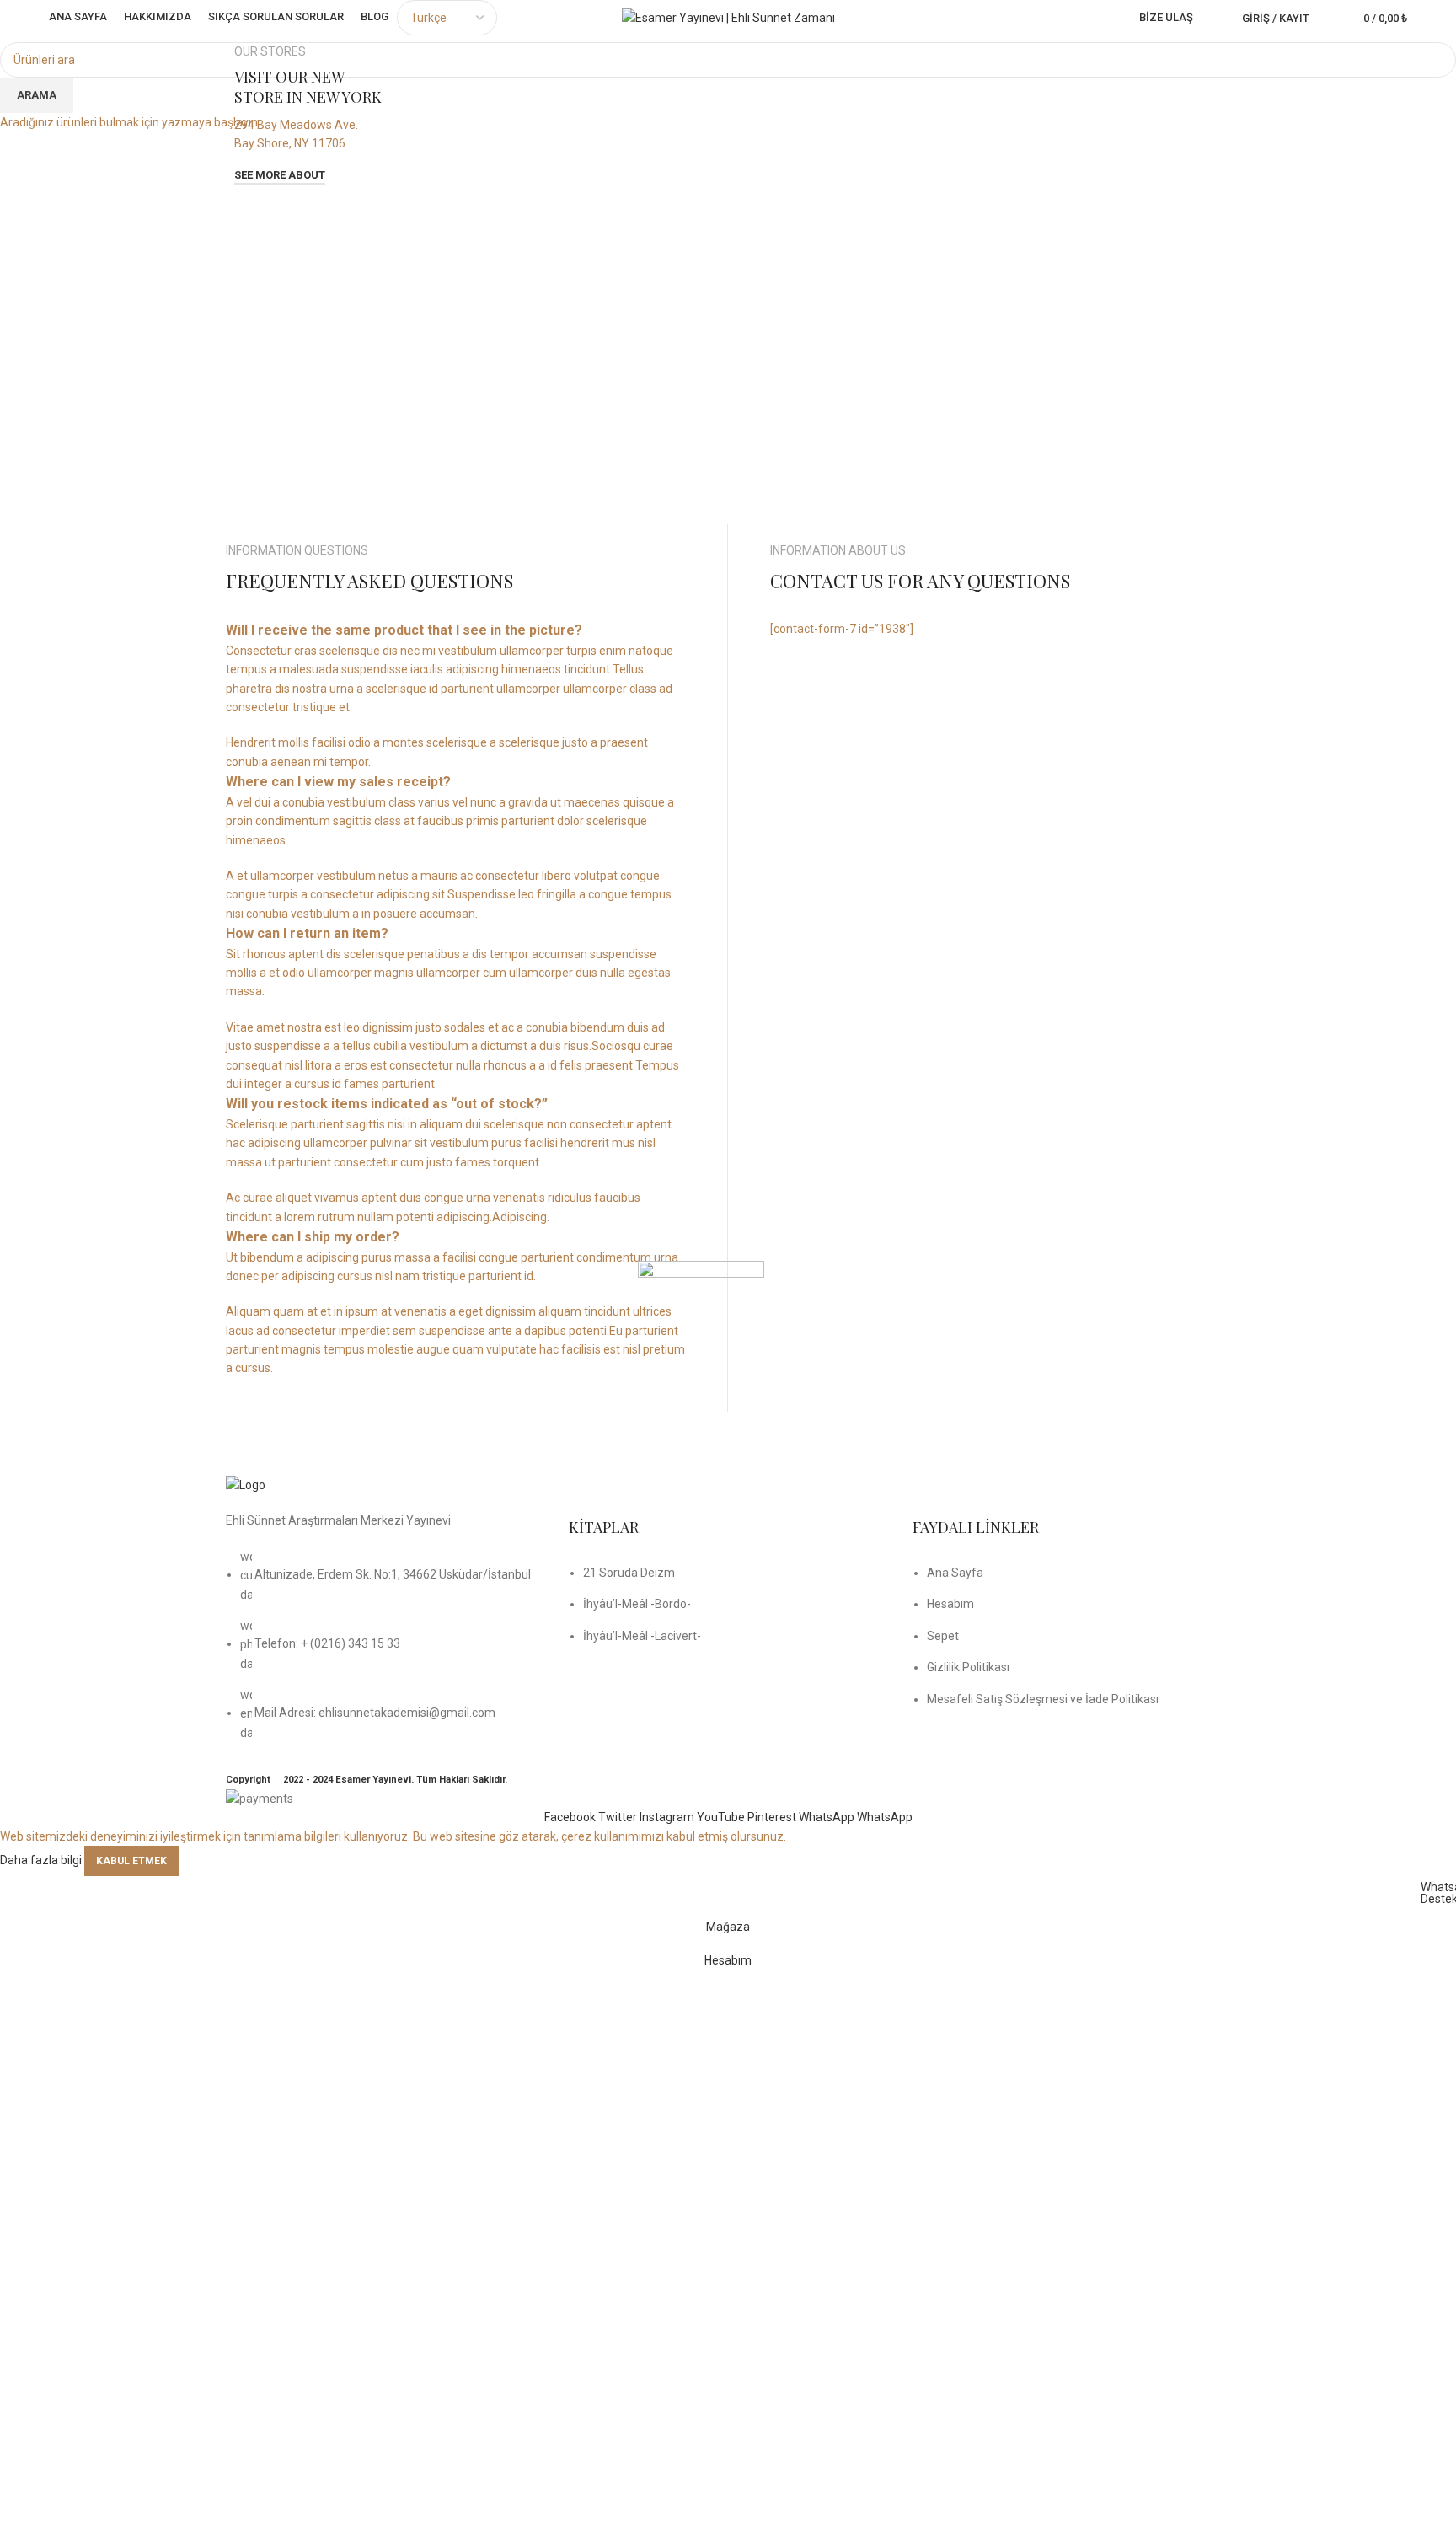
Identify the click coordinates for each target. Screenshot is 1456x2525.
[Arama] (1326, 18)
